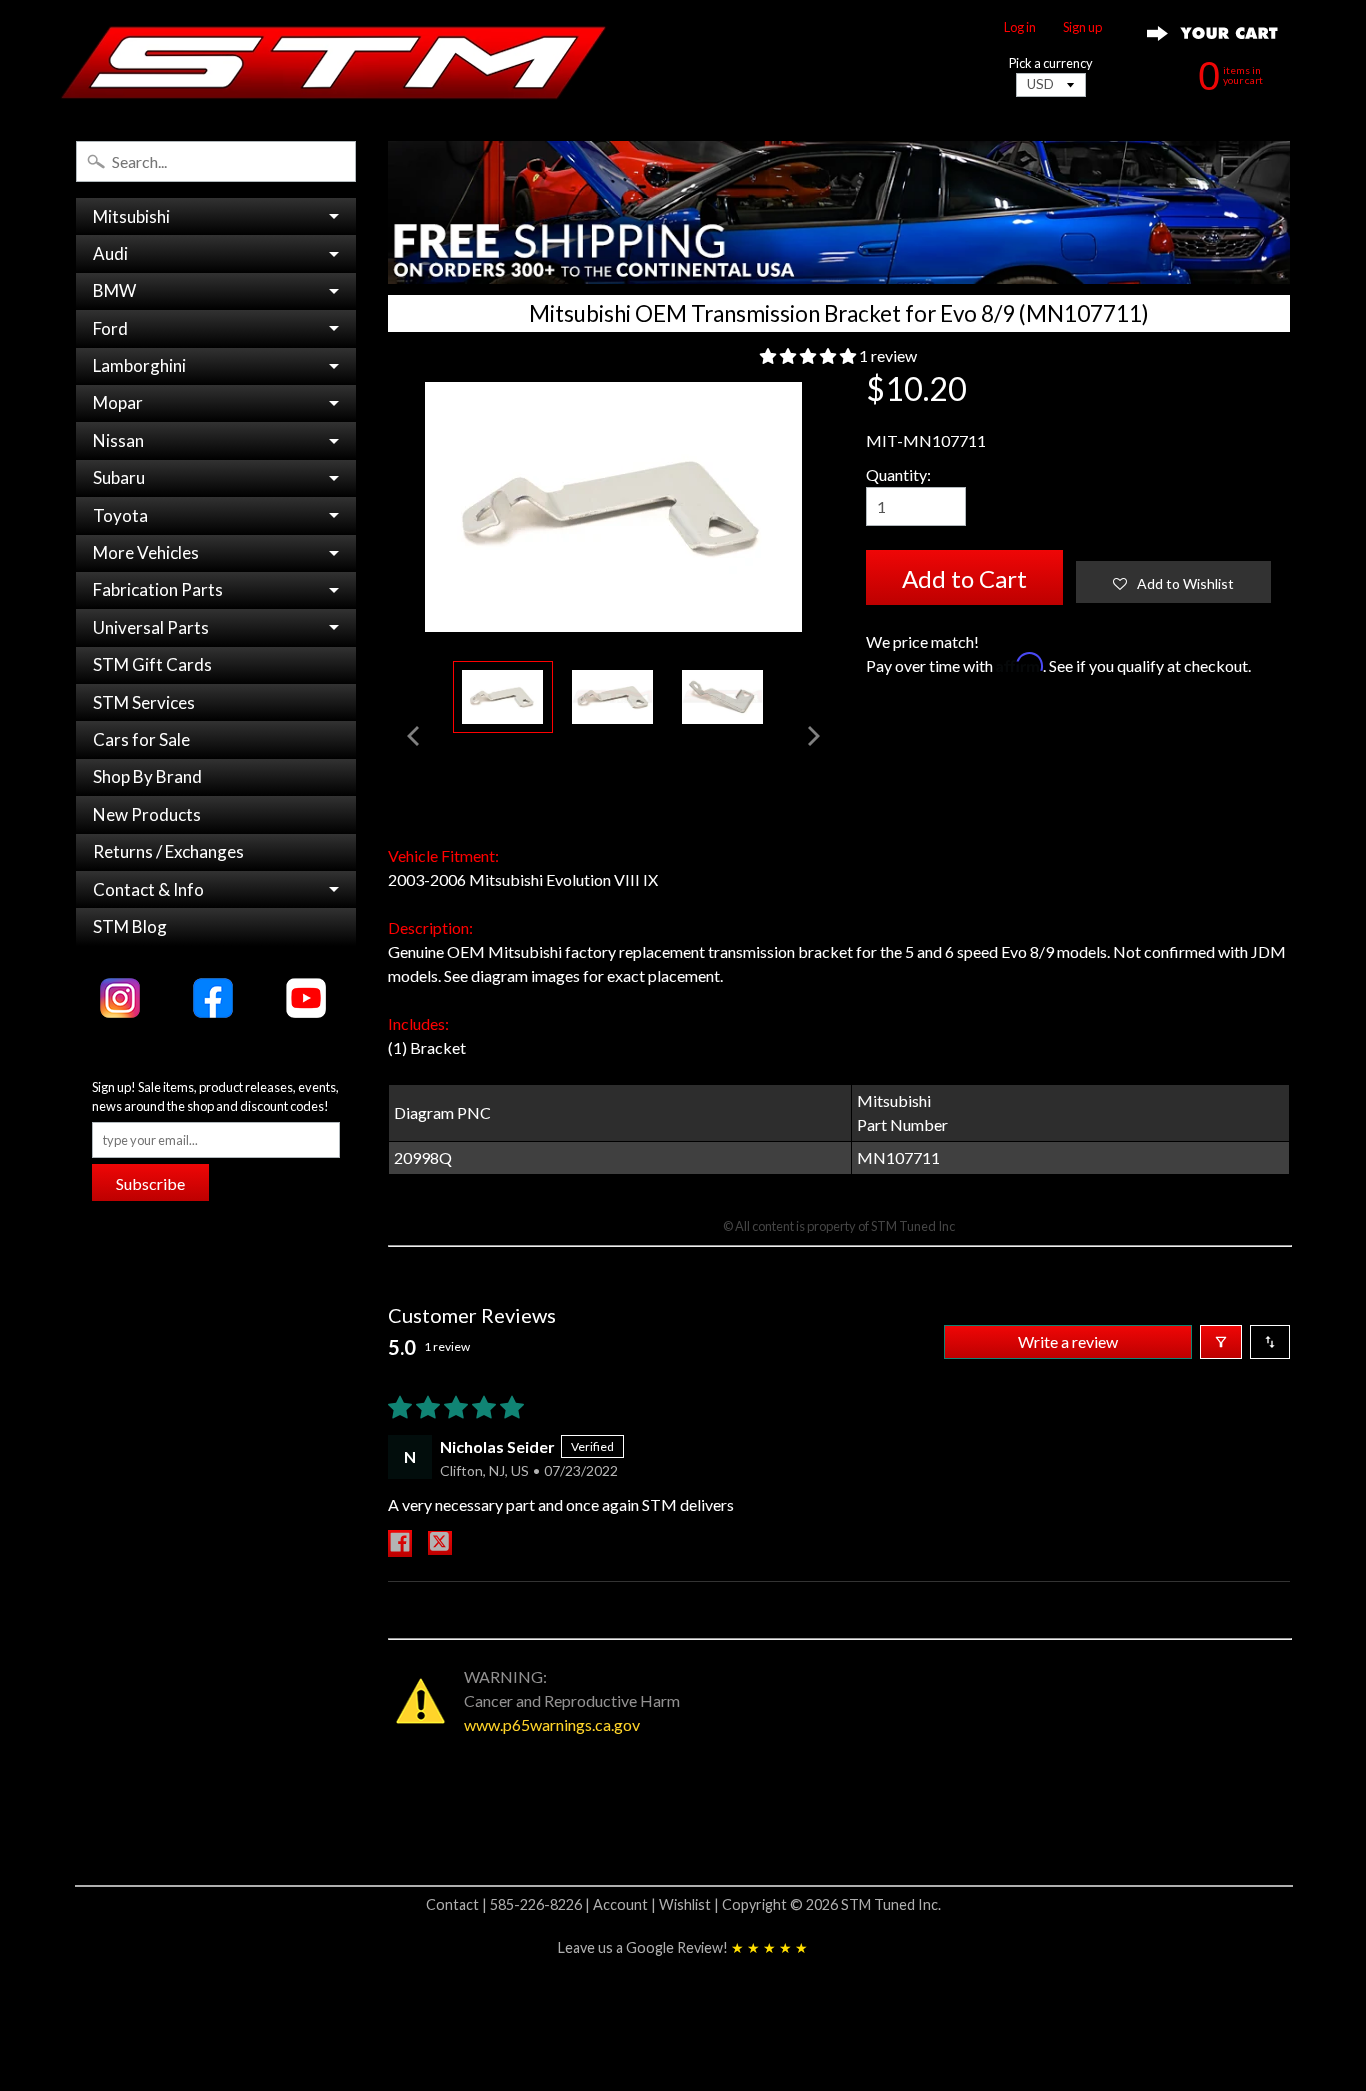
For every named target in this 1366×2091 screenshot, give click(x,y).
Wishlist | (690, 1904)
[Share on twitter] (440, 1543)
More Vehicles (146, 552)
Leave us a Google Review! (683, 1947)
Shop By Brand (147, 776)
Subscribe (150, 1183)
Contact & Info (148, 889)
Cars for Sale (141, 739)
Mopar (118, 402)
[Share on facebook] (400, 1543)
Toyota (120, 515)
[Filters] (1221, 1342)
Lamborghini (139, 365)
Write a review (1068, 1341)
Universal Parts (151, 627)
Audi (110, 253)
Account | (626, 1904)
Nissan (118, 440)
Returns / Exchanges (168, 851)
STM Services (144, 702)
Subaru (119, 477)
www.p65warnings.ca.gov (552, 1724)
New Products (147, 814)
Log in (1020, 27)
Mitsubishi (131, 216)
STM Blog (130, 926)
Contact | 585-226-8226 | (509, 1904)
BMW (114, 290)
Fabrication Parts (158, 589)
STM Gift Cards (152, 664)
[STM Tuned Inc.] (334, 62)
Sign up (1082, 27)
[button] (809, 355)
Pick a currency (1051, 63)
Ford (110, 328)
